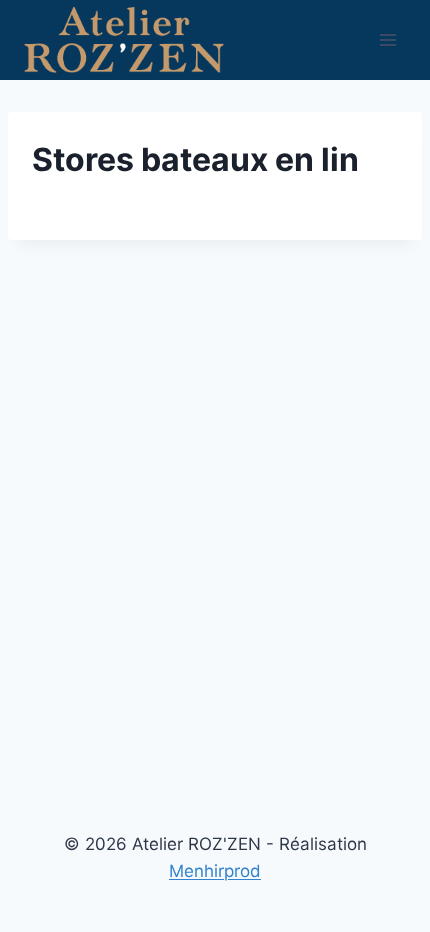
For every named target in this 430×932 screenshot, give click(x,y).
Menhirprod (215, 871)
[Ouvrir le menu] (387, 39)
